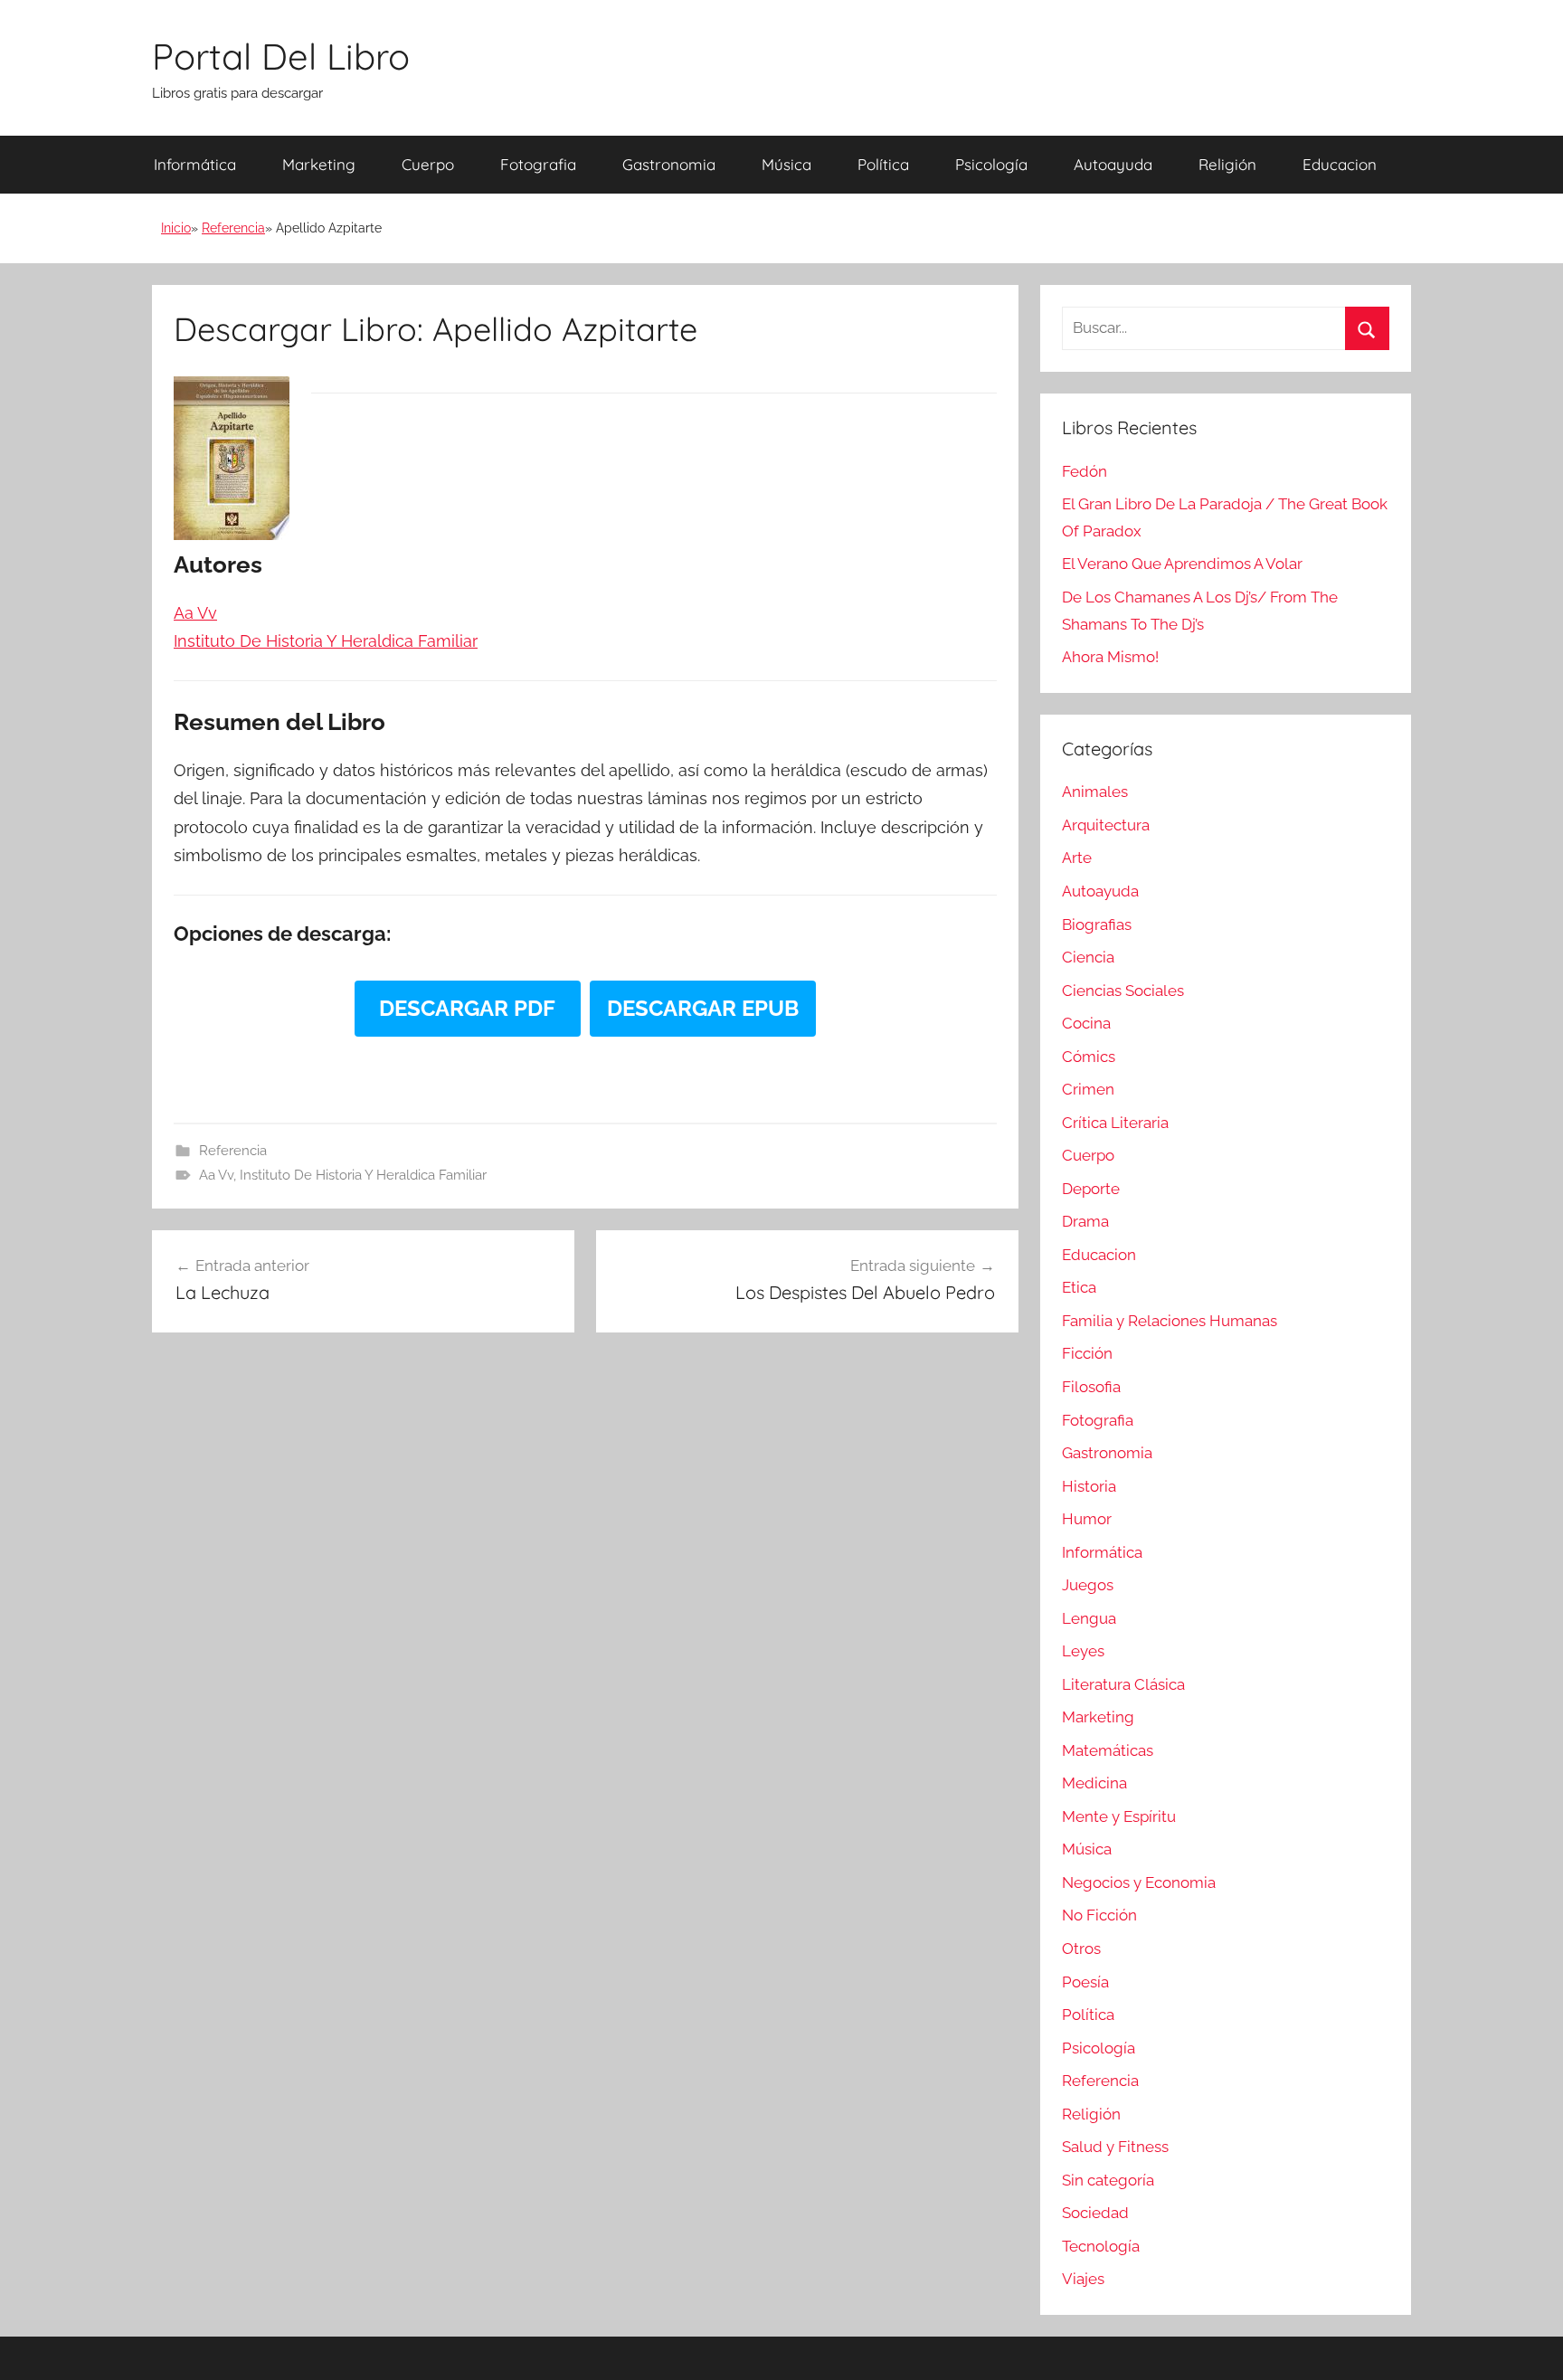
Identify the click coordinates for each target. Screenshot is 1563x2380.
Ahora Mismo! (1110, 657)
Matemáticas (1108, 1750)
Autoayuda (1113, 164)
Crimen (1088, 1089)
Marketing (319, 164)
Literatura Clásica (1123, 1684)
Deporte (1091, 1189)
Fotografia (538, 164)
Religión (1227, 164)
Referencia (233, 228)
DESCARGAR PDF (467, 1008)
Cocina (1086, 1023)
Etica (1079, 1287)
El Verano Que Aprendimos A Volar (1182, 564)
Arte (1077, 858)
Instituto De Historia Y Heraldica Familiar (363, 1175)
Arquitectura (1106, 825)
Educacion (1340, 164)
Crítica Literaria (1115, 1123)
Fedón (1085, 471)
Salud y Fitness (1115, 2147)
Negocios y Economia (1139, 1882)
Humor (1087, 1519)
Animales (1095, 792)
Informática (195, 164)
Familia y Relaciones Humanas (1170, 1321)
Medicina (1094, 1783)
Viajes (1083, 2279)
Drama (1085, 1221)
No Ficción (1099, 1915)
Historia (1089, 1486)
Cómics (1089, 1057)
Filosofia (1091, 1387)
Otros (1081, 1949)
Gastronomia (669, 164)
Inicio (176, 228)
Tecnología (1101, 2246)
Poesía (1085, 1982)
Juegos (1088, 1585)
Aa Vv (216, 1175)
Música (786, 164)
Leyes (1083, 1651)
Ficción (1087, 1353)
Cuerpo (428, 164)
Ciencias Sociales (1123, 991)
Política (883, 164)
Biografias (1097, 925)
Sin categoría (1108, 2180)
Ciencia (1088, 957)
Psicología (991, 164)
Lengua (1089, 1618)
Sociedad (1095, 2213)
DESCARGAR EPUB (703, 1008)
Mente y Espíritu (1119, 1816)
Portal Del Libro (281, 56)
